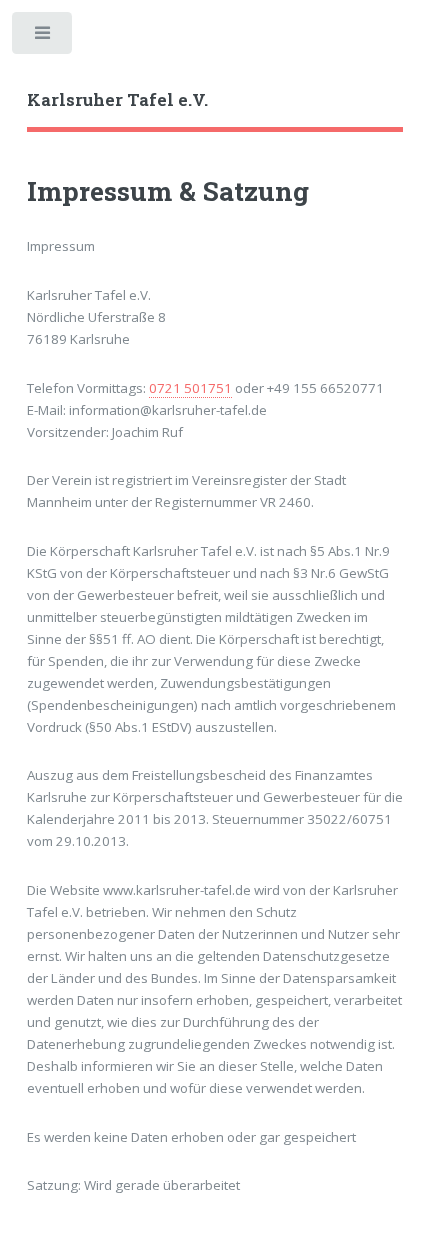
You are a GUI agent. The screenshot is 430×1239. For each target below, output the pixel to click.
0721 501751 (190, 388)
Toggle (43, 37)
